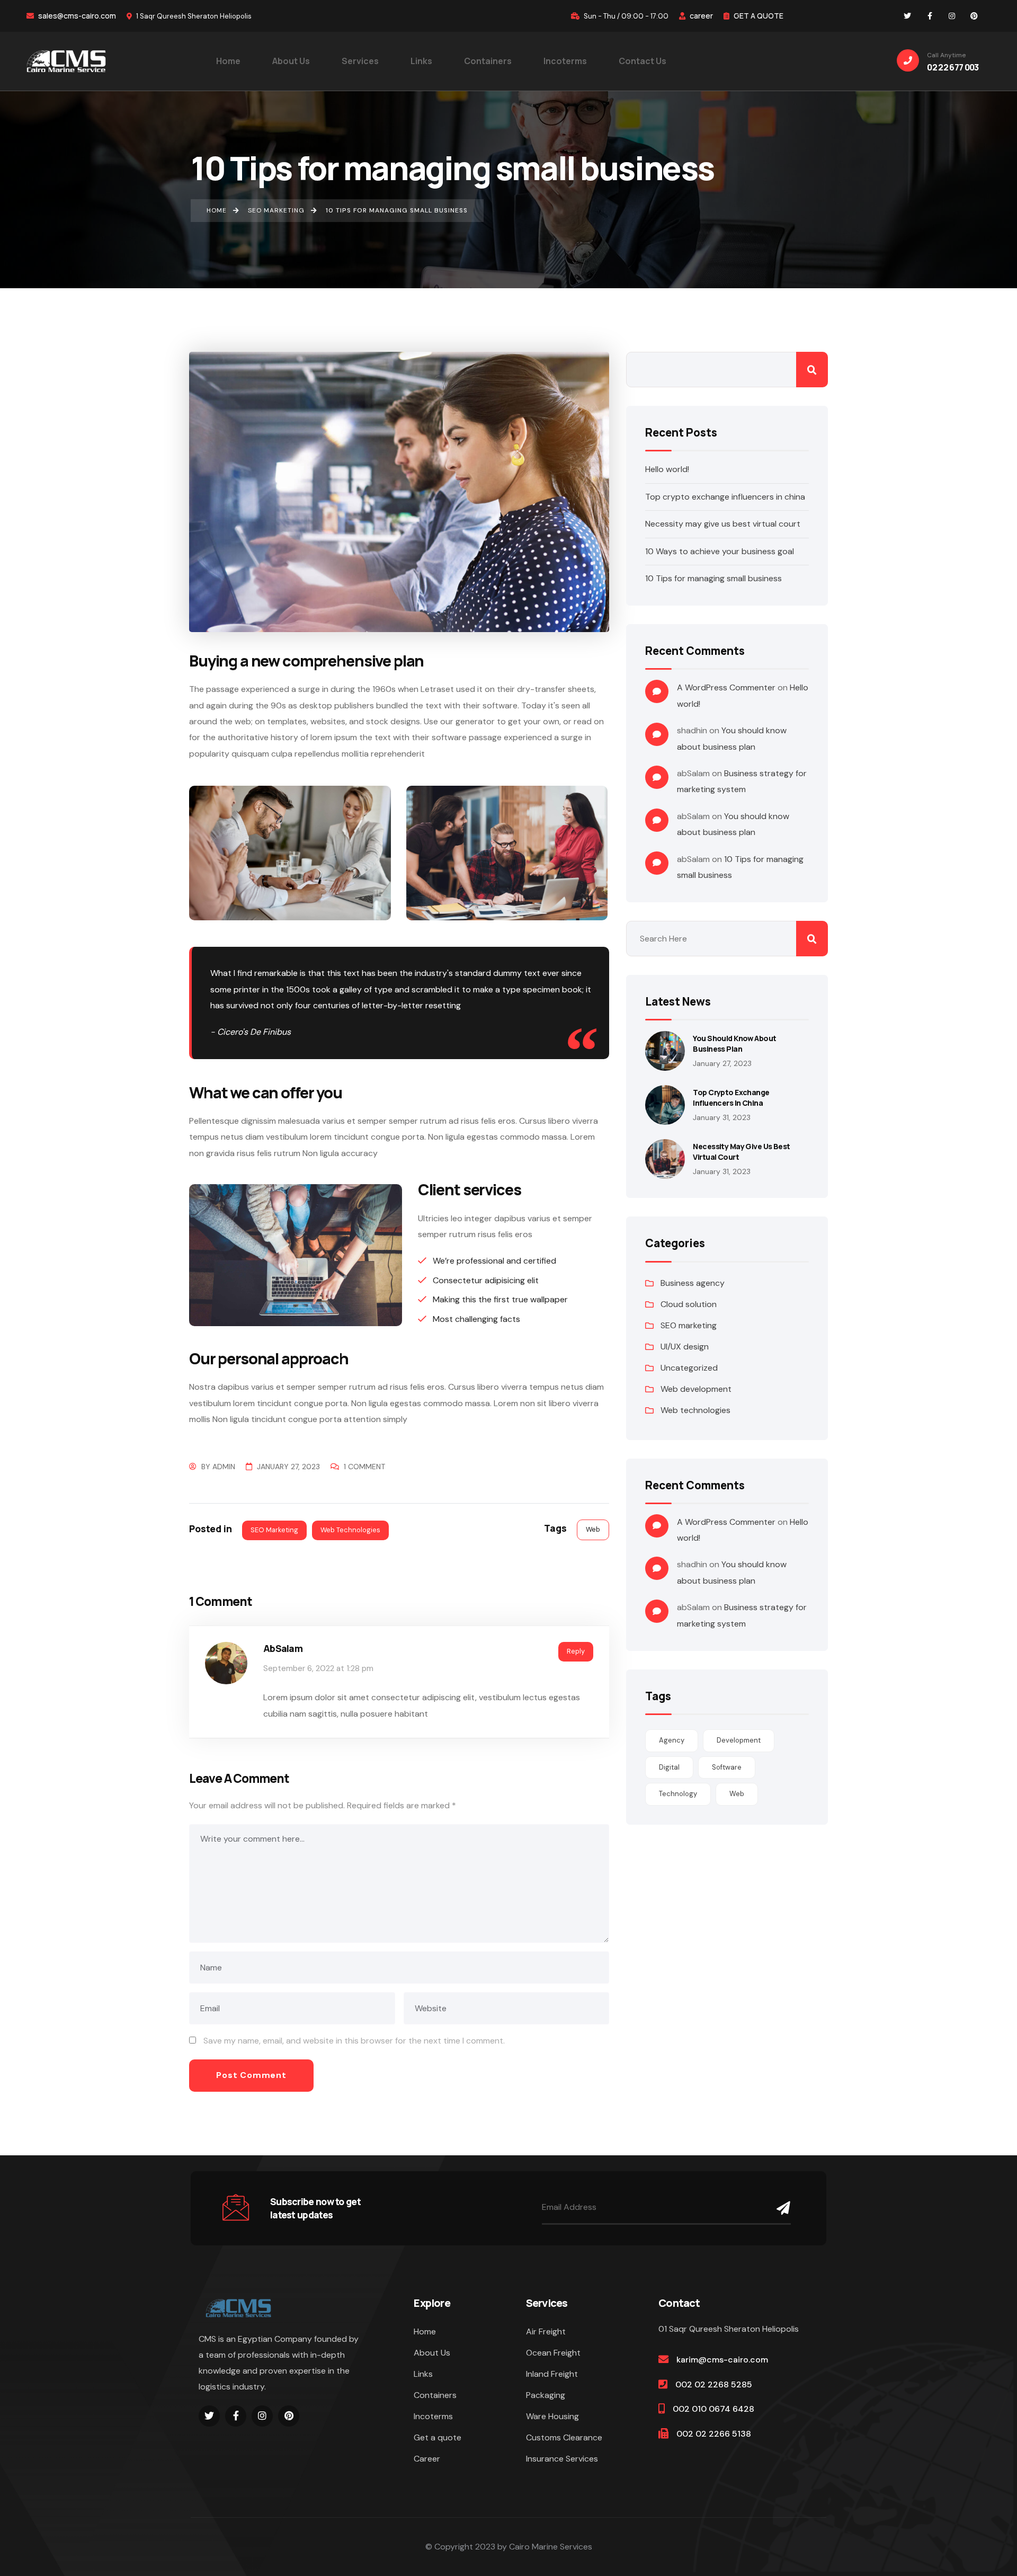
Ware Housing (552, 2416)
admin (224, 1467)
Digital (669, 1767)
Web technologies (350, 1530)
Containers (435, 2395)
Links (423, 2374)
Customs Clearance (564, 2437)
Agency (672, 1740)
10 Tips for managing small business (713, 578)
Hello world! (667, 469)
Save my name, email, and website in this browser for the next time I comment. (354, 2041)
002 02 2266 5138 (714, 2434)
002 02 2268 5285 (714, 2384)
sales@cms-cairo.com (76, 16)
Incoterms (433, 2416)
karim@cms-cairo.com (722, 2360)
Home (425, 2331)
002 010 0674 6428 (713, 2409)
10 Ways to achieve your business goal (720, 551)
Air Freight (546, 2331)
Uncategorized (689, 1368)
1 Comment (364, 1467)
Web (593, 1529)
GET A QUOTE (758, 16)
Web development (696, 1389)
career (701, 16)
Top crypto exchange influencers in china (725, 497)
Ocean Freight (553, 2353)
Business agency (693, 1283)
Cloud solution (689, 1304)
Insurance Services (562, 2459)
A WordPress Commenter (726, 687)
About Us (432, 2353)
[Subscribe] (781, 2208)
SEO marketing (274, 1530)
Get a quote (438, 2437)
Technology (678, 1794)
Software (727, 1767)
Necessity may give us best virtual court (723, 524)
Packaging (546, 2395)
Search (812, 370)
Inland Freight (552, 2374)
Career (427, 2459)
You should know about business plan (734, 1043)
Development (739, 1740)
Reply (576, 1651)
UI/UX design (685, 1347)
